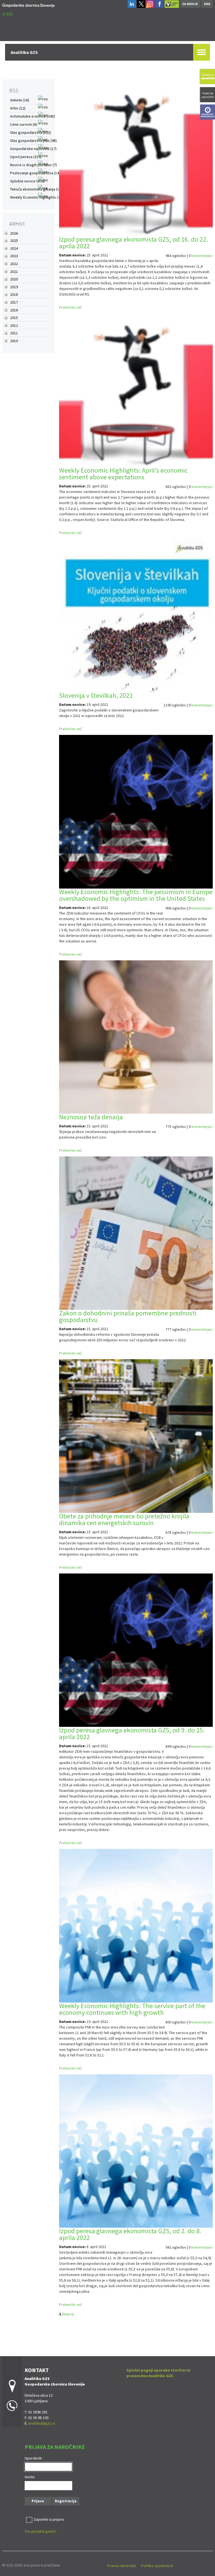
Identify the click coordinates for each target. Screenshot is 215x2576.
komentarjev (202, 256)
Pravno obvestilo (122, 2566)
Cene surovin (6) (24, 124)
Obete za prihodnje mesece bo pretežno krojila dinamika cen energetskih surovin (124, 1519)
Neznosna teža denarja (91, 1117)
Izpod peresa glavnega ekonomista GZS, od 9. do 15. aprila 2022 (132, 1733)
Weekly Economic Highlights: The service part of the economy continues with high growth (132, 2009)
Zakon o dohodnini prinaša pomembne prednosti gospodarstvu (128, 1316)
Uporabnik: (34, 2458)
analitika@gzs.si (42, 2423)
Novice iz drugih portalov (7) (33, 165)
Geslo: (30, 2477)
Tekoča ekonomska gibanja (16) (36, 189)
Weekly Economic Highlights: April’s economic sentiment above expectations (123, 474)
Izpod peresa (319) (26, 157)
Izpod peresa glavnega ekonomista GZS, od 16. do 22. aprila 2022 (134, 243)
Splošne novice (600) (27, 181)
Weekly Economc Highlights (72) (37, 197)
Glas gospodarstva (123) (31, 132)
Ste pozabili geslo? (41, 2531)
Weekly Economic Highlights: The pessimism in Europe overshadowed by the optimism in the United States (136, 895)
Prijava (38, 2501)
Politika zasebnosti (157, 2566)
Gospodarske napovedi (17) (33, 149)
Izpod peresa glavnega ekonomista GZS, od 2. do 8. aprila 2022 (130, 2234)
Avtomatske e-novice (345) (32, 116)
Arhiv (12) (18, 108)
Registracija (66, 2501)
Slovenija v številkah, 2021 (96, 695)
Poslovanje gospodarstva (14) (35, 173)
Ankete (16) (20, 100)
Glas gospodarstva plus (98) (33, 141)
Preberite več (71, 307)
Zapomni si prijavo (49, 2519)
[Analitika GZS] (28, 5)
